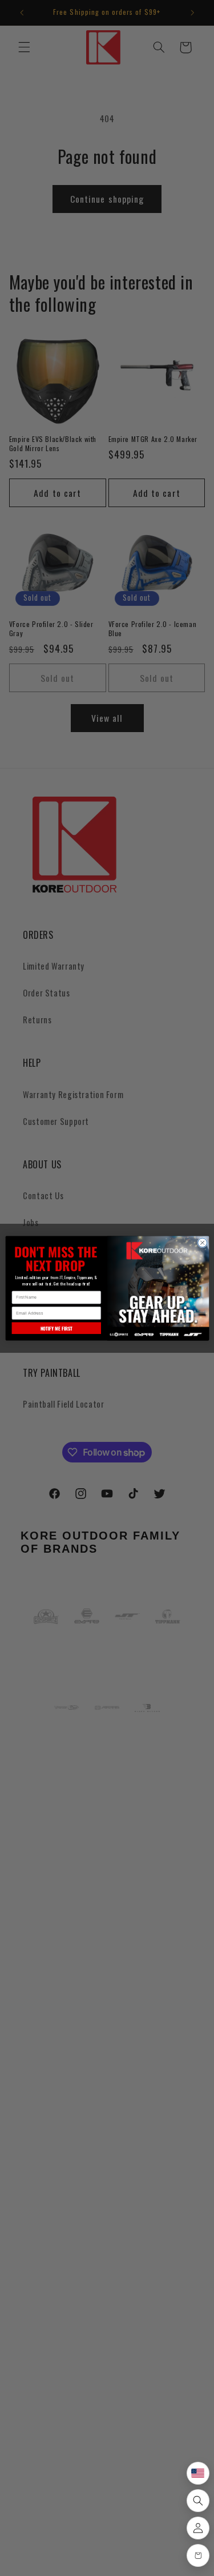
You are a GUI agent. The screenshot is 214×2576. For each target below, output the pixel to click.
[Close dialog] (202, 1243)
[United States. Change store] (198, 2473)
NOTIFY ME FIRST (56, 1328)
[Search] (198, 2501)
